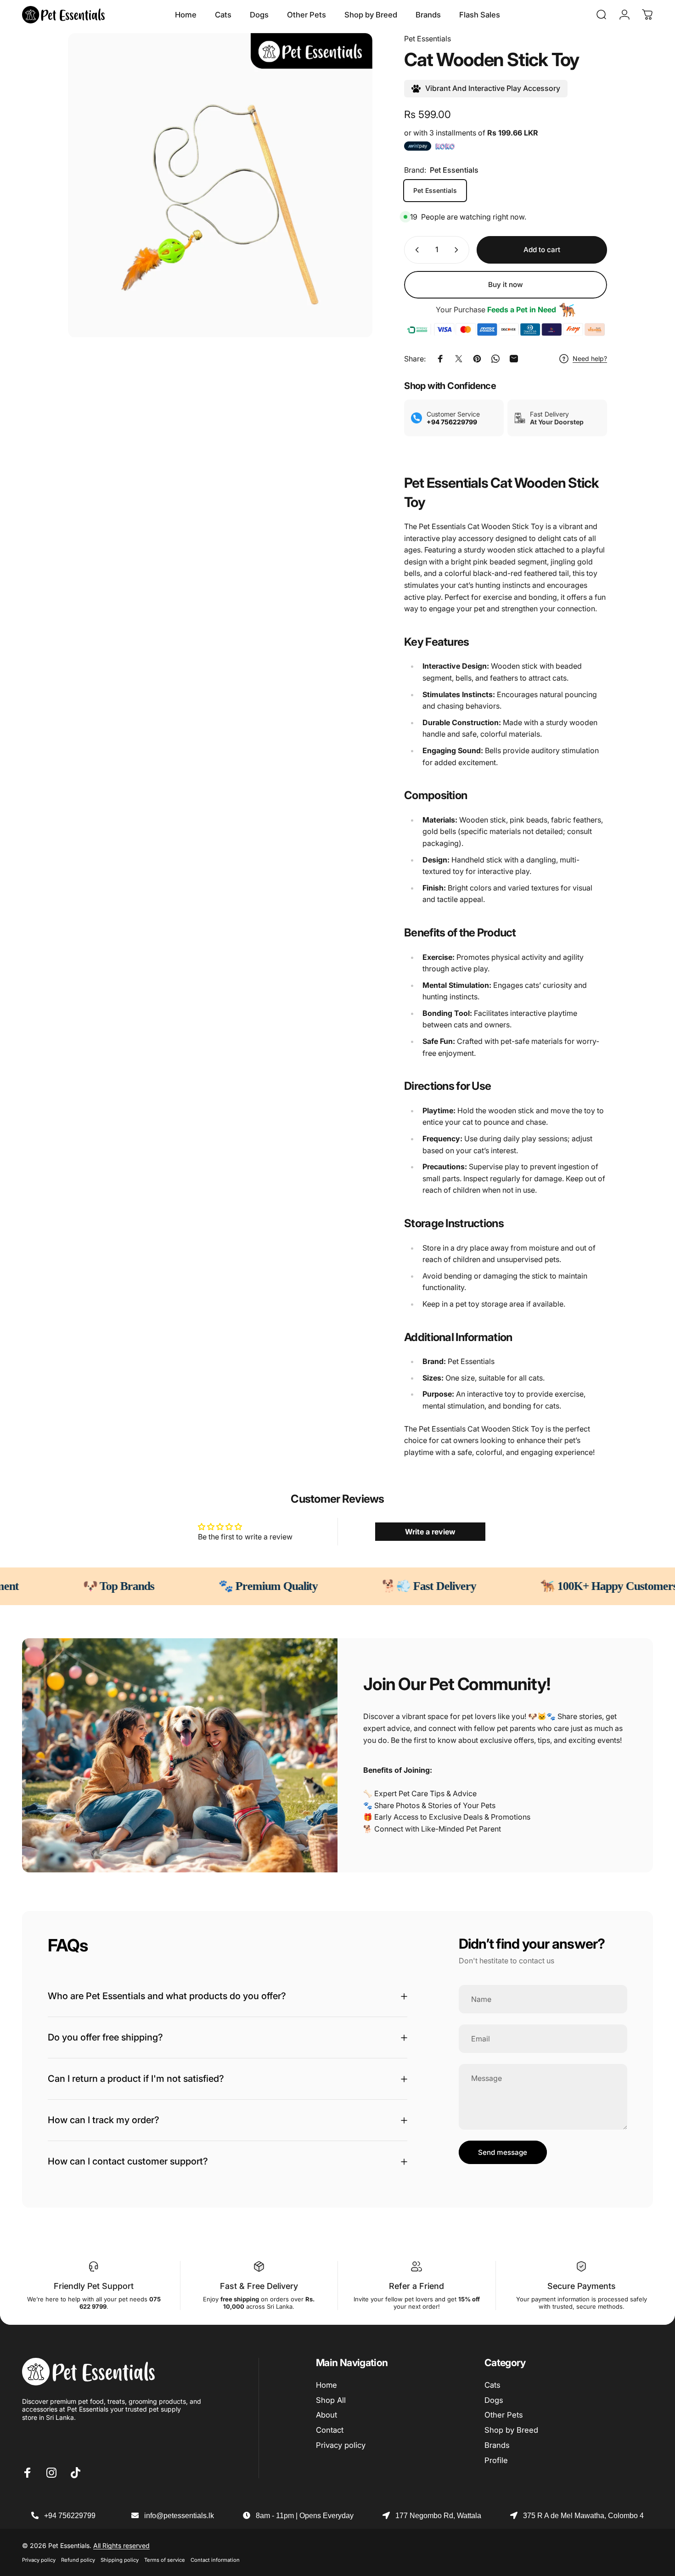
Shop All (331, 2400)
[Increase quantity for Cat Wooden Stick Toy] (458, 250)
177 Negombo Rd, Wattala (438, 2516)
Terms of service (165, 2560)
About (326, 2415)
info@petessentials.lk (179, 2516)
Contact (330, 2430)
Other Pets (504, 2415)
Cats (492, 2385)
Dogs (494, 2400)
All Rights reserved (121, 2545)
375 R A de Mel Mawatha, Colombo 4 (583, 2516)
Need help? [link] (590, 358)
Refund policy (78, 2560)
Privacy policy (341, 2445)
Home (326, 2385)
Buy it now (506, 285)
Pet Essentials (427, 39)
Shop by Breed (511, 2430)
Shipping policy (120, 2560)
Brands (497, 2445)
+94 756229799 (70, 2516)
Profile (496, 2460)
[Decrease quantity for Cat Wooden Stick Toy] (415, 250)
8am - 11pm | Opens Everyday (305, 2516)
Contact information (215, 2560)
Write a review (430, 1532)
